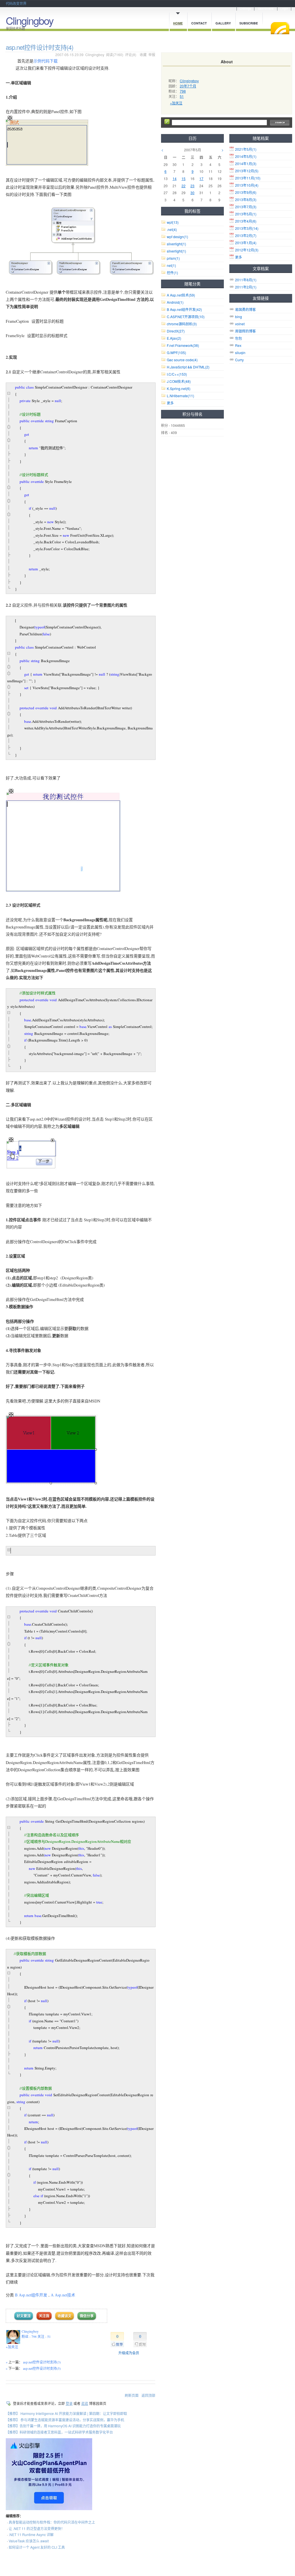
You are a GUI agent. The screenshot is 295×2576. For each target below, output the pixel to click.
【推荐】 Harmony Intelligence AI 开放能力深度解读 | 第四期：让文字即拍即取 (66, 2413)
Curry (239, 360)
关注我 (44, 2316)
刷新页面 (132, 2395)
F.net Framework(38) (183, 345)
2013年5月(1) (246, 214)
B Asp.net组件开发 (31, 2295)
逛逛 (85, 2403)
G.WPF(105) (176, 352)
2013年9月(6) (246, 192)
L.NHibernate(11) (180, 396)
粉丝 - (29, 2336)
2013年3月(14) (247, 228)
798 (183, 91)
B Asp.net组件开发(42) (184, 309)
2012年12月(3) (247, 250)
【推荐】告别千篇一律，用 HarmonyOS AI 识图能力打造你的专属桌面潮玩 (63, 2426)
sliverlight (176, 244)
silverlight (176, 251)
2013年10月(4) (247, 185)
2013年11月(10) (248, 178)
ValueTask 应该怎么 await (29, 2541)
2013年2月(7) (246, 235)
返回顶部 (148, 2395)
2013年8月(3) (246, 199)
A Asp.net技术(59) (181, 295)
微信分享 (87, 2316)
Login (284, 9)
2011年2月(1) (246, 287)
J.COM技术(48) (179, 381)
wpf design (177, 237)
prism (173, 258)
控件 (172, 273)
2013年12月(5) (247, 171)
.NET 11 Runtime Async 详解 (31, 2534)
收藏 (143, 55)
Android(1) (175, 302)
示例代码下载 (46, 61)
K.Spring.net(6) (179, 388)
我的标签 (192, 211)
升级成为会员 (129, 2353)
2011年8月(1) (246, 280)
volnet (240, 324)
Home (178, 23)
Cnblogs (245, 9)
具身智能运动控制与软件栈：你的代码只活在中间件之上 (52, 2522)
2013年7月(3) (246, 207)
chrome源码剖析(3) (182, 324)
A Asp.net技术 (63, 2295)
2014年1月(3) (246, 164)
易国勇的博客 (245, 309)
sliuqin (240, 352)
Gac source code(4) (182, 360)
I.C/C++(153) (177, 374)
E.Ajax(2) (174, 338)
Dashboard (266, 9)
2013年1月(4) (246, 243)
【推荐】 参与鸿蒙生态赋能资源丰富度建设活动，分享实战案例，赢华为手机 (65, 2420)
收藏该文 (65, 2316)
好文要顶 (24, 2316)
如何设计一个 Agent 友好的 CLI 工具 (37, 2547)
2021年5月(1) (246, 149)
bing (239, 317)
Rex (238, 345)
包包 (239, 338)
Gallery (223, 23)
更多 (239, 257)
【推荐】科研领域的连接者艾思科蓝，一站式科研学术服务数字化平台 (59, 2432)
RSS (280, 28)
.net (172, 229)
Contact (199, 23)
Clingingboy (30, 20)
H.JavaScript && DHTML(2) (188, 367)
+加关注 (12, 2347)
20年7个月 (188, 86)
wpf (173, 222)
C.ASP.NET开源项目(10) (186, 317)
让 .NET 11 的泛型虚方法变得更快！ (37, 2528)
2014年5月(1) (246, 156)
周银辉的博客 (245, 331)
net (171, 265)
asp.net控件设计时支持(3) (42, 2362)
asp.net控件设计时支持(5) (42, 2368)
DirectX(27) (176, 331)
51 (182, 96)
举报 (152, 55)
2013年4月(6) (246, 221)
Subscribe (249, 23)
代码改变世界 (16, 3)
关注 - (44, 2336)
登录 (69, 2403)
